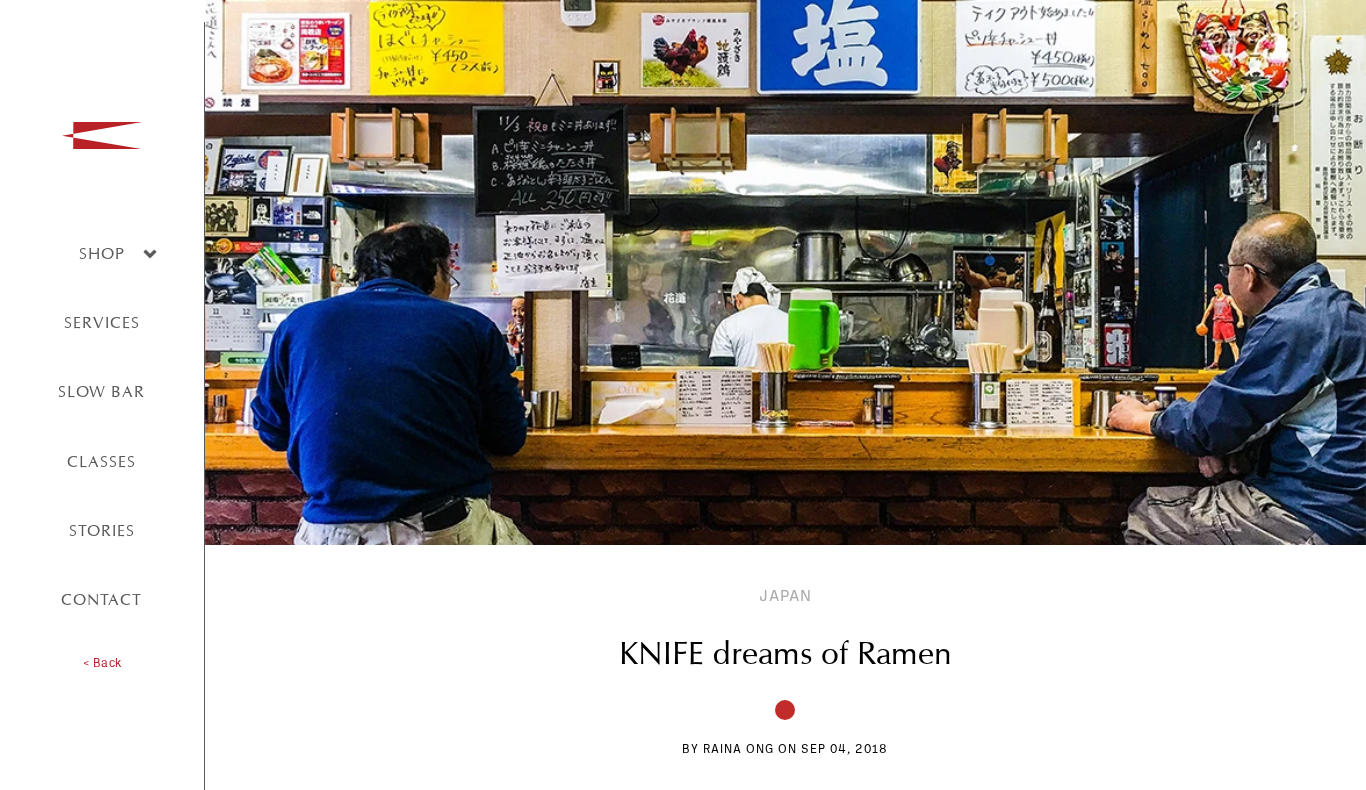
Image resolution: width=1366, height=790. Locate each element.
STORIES (102, 530)
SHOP (102, 253)
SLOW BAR (101, 391)
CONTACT (101, 599)
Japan (785, 597)
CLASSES (101, 461)
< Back (102, 664)
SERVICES (102, 322)
